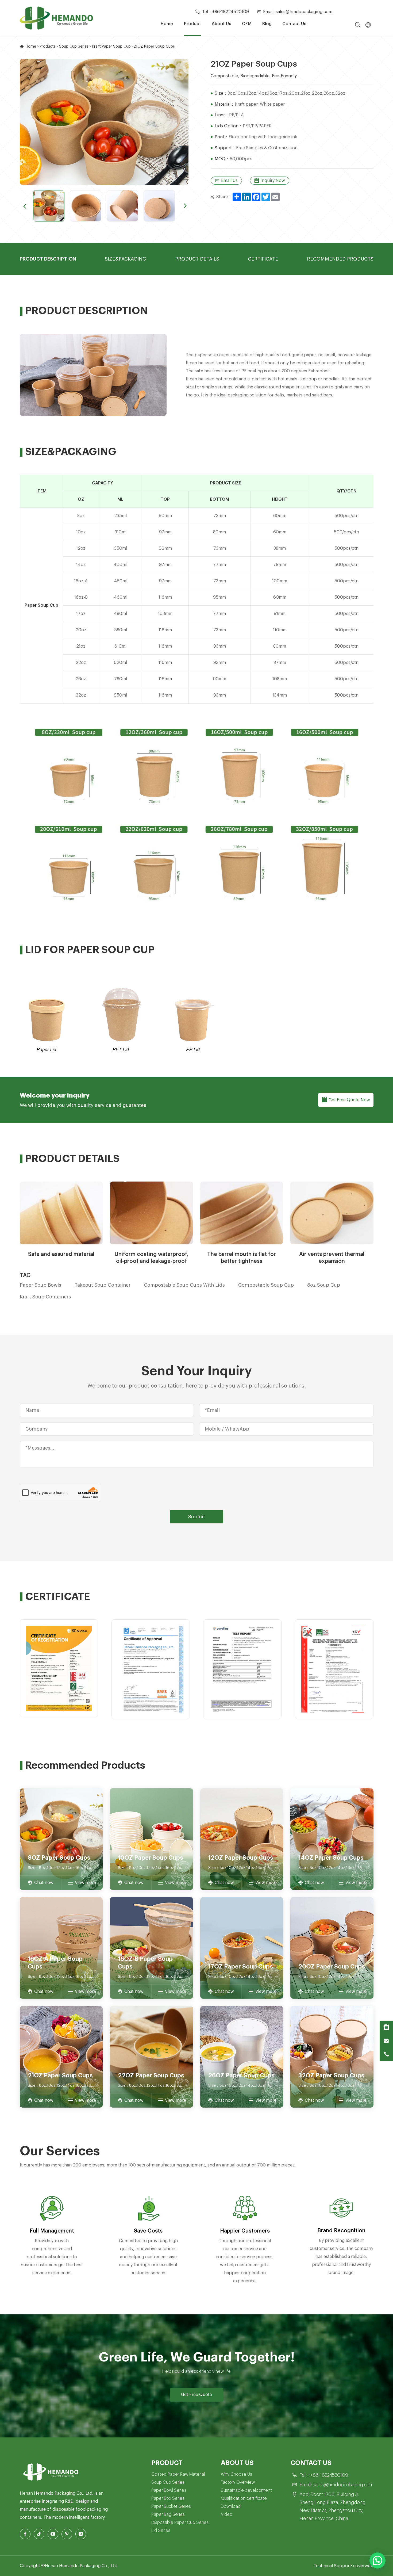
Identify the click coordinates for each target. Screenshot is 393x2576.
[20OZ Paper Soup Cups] (332, 1948)
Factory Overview (238, 2482)
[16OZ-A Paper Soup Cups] (61, 1948)
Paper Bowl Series (169, 2490)
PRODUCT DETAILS (197, 259)
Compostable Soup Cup (266, 1285)
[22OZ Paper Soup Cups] (151, 2057)
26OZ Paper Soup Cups (241, 2076)
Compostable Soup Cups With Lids (184, 1285)
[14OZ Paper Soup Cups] (332, 1839)
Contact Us (294, 24)
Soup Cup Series (168, 2482)
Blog (267, 24)
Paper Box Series (168, 2498)
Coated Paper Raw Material (178, 2474)
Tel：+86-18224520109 (226, 12)
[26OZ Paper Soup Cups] (242, 2057)
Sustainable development (246, 2490)
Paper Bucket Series (171, 2506)
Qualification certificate (244, 2498)
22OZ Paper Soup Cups (151, 2076)
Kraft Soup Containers (45, 1297)
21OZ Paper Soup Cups (60, 2076)
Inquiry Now (273, 181)
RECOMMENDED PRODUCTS (340, 259)
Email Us (229, 181)
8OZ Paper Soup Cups (59, 1858)
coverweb (363, 2566)
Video (227, 2514)
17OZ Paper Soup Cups (241, 1967)
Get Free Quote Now (349, 1100)
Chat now (44, 1883)
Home (167, 24)
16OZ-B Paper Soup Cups (145, 1963)
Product (192, 24)
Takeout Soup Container (103, 1285)
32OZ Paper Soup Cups (331, 2076)
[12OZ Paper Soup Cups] (242, 1839)
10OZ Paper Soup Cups (151, 1858)
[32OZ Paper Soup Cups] (332, 2057)
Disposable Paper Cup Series (180, 2523)
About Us (221, 24)
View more (85, 1883)
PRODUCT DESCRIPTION (48, 259)
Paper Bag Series (168, 2514)
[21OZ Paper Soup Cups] (61, 2057)
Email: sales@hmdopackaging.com (298, 12)
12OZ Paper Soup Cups (241, 1858)
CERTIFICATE (263, 259)
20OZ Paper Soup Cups (332, 1967)
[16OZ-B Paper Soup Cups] (151, 1948)
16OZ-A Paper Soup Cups (55, 1963)
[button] (24, 206)
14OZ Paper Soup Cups (331, 1858)
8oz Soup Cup (324, 1285)
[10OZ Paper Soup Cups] (151, 1839)
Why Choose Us (236, 2474)
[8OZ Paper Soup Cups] (61, 1839)
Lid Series (161, 2531)
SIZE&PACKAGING (126, 259)
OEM (247, 24)
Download (231, 2506)
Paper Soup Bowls (41, 1285)
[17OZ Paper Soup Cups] (242, 1948)
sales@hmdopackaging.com (343, 2485)
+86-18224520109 (329, 2475)
